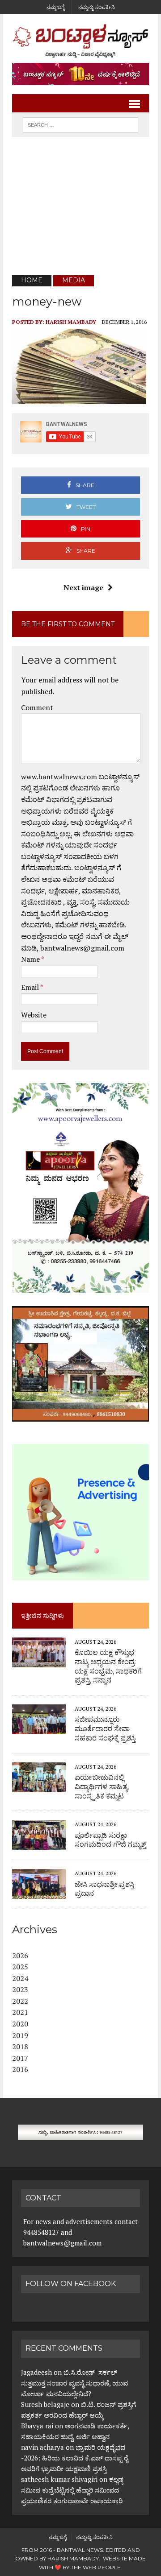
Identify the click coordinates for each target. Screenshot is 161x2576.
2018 (20, 2047)
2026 (20, 1956)
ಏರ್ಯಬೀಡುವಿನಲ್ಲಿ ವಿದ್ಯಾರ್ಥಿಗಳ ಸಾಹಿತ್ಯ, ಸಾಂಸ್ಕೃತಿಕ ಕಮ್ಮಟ (102, 1787)
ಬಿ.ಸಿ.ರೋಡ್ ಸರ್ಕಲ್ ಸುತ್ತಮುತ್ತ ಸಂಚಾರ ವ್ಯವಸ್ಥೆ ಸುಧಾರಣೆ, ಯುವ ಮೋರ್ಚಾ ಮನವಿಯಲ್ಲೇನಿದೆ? (74, 2383)
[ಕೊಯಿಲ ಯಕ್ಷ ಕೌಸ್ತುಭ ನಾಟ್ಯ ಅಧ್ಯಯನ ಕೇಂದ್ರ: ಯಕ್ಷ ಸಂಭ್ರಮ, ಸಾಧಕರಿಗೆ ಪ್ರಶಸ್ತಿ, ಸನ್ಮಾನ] (39, 1661)
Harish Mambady (71, 322)
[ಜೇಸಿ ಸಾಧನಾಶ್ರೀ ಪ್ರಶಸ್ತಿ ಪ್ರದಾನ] (39, 1893)
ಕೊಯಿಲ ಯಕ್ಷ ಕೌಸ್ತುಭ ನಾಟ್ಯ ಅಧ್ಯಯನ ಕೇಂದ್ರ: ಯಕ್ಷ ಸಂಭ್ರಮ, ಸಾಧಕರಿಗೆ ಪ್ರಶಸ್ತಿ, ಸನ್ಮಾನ (108, 1666)
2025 (20, 1967)
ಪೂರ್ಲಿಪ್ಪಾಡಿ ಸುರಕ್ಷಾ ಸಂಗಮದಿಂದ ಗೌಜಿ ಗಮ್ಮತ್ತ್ (110, 1840)
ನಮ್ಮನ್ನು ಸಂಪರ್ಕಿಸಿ (97, 7)
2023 (20, 1989)
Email (31, 987)
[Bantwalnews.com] (80, 41)
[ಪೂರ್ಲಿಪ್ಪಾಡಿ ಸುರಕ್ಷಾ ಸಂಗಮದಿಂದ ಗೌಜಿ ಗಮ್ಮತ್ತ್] (39, 1844)
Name (31, 959)
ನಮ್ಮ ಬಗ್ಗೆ (55, 7)
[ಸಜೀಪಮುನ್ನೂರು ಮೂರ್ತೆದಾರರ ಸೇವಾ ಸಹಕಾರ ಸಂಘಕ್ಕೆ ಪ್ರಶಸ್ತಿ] (39, 1728)
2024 (20, 1978)
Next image (83, 587)
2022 (20, 2001)
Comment (37, 707)
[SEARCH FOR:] (80, 124)
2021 (20, 2012)
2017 (20, 2058)
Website (34, 1015)
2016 (20, 2069)
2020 (20, 2024)
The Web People (96, 2567)
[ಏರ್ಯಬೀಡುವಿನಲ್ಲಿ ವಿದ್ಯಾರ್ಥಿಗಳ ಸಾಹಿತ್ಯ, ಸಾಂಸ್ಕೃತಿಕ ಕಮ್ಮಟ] (39, 1786)
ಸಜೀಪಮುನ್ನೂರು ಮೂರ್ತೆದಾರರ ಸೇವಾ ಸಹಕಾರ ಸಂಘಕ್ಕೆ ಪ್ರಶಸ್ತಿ (105, 1729)
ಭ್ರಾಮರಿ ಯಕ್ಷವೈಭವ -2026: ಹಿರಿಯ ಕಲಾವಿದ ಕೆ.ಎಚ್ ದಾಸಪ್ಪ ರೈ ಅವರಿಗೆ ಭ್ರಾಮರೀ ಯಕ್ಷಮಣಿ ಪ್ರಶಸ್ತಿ (74, 2458)
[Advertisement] (80, 206)
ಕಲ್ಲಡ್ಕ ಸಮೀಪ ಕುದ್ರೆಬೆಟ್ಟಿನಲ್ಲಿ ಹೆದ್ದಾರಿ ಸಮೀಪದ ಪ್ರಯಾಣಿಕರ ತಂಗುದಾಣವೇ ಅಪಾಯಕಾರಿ (73, 2490)
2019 (20, 2035)
